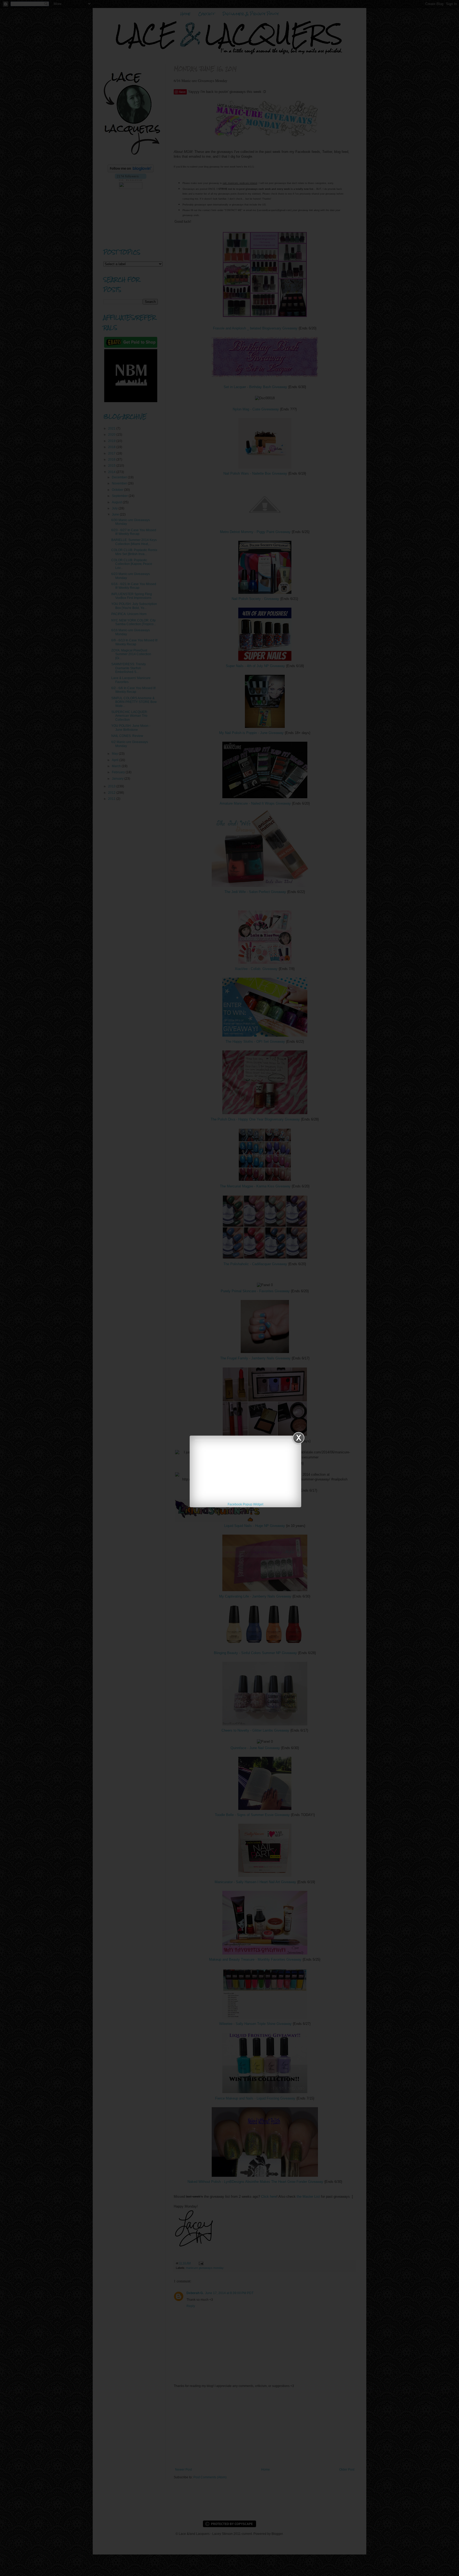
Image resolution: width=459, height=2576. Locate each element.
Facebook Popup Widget (245, 1504)
